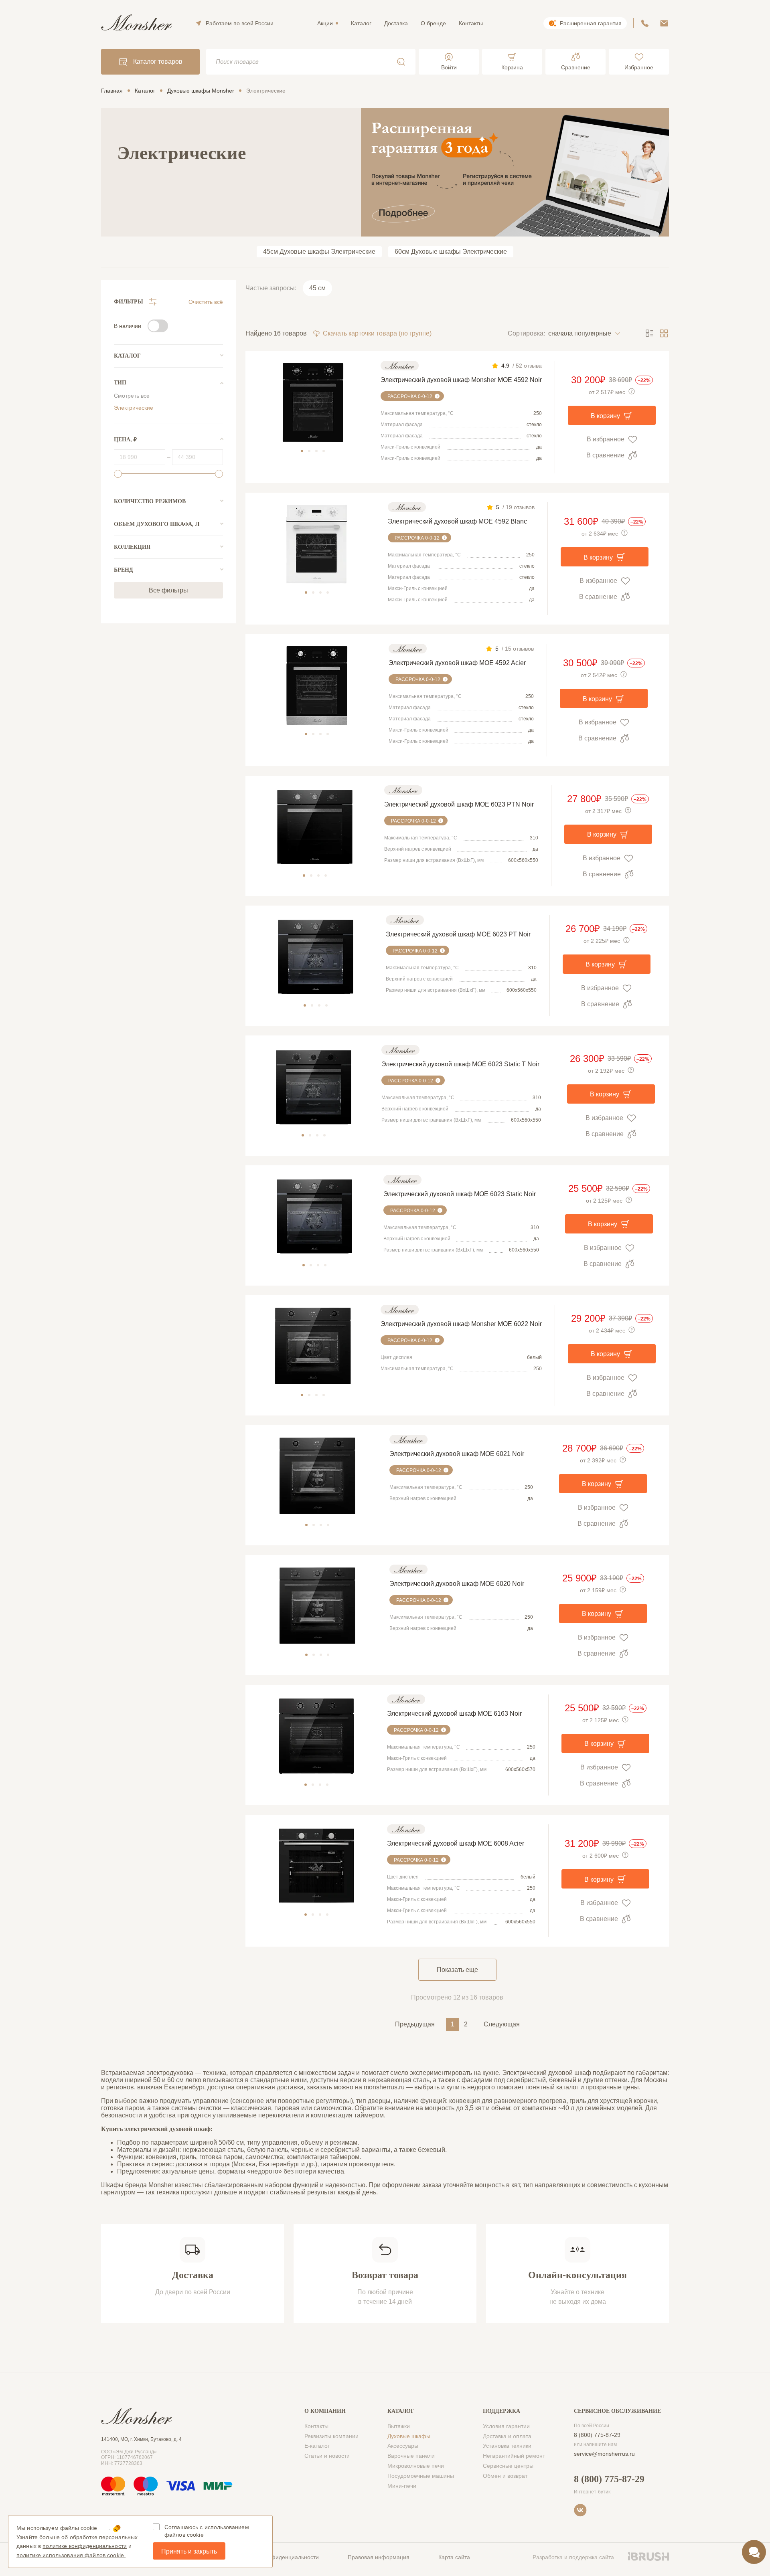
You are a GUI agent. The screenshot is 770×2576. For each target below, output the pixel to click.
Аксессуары (403, 2446)
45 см (317, 288)
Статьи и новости (327, 2456)
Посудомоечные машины (421, 2476)
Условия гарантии (506, 2426)
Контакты (471, 23)
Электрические (134, 408)
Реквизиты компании (331, 2436)
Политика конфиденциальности (277, 2557)
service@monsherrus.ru (604, 2454)
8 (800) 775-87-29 (597, 2435)
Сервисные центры (508, 2466)
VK (580, 2510)
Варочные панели (411, 2456)
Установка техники (507, 2446)
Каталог (361, 23)
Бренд (124, 570)
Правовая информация (379, 2557)
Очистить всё (206, 302)
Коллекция (132, 547)
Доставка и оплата (507, 2436)
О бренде (433, 23)
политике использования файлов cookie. (71, 2555)
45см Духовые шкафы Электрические (319, 252)
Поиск (401, 62)
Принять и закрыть (189, 2551)
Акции (325, 23)
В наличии (128, 326)
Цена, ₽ (125, 440)
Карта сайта (454, 2557)
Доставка (396, 23)
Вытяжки (399, 2426)
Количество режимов (150, 501)
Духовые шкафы (409, 2436)
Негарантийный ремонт (514, 2456)
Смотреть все (132, 396)
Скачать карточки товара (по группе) (377, 333)
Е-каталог (317, 2446)
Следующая (502, 2024)
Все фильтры (168, 590)
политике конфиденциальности (85, 2546)
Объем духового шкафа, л (157, 524)
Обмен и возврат (505, 2476)
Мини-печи (402, 2486)
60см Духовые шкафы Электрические (451, 252)
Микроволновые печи (416, 2466)
